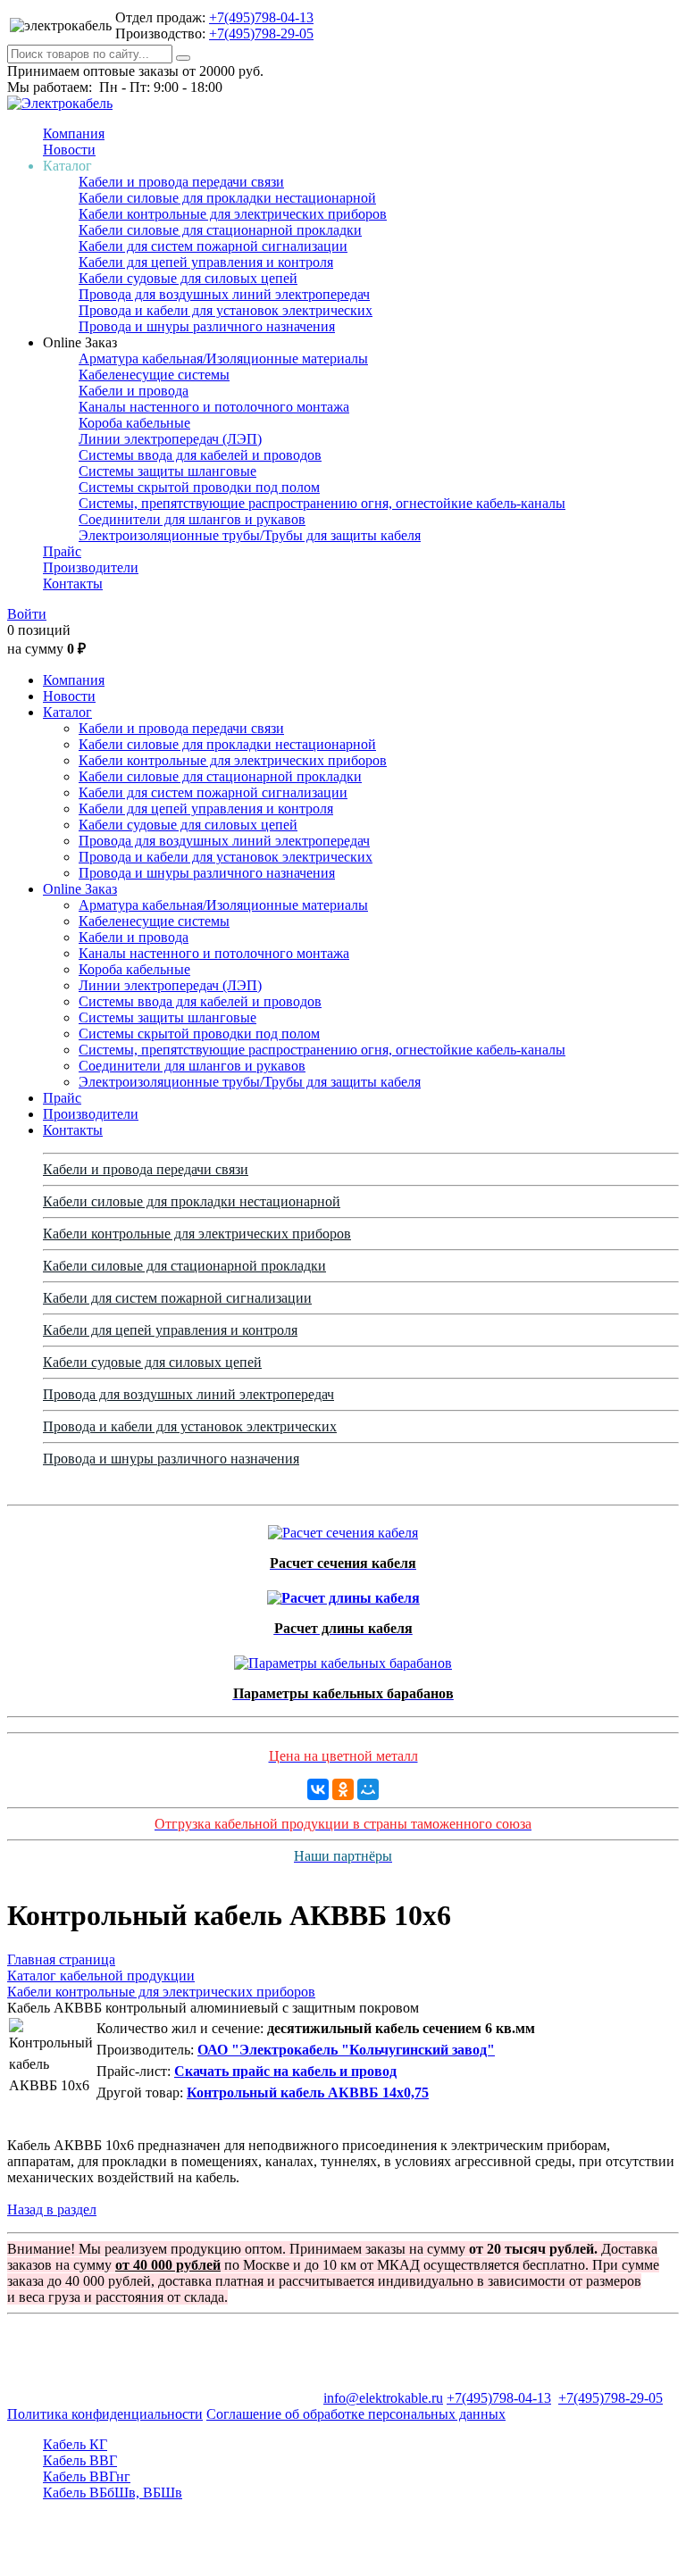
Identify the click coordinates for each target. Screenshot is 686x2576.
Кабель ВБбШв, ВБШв (113, 2493)
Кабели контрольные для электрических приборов (233, 214)
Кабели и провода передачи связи (181, 182)
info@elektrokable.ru (383, 2398)
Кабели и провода (134, 391)
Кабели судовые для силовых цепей (188, 278)
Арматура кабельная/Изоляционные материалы (223, 358)
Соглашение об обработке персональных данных (356, 2414)
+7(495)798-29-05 (261, 33)
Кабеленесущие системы (154, 375)
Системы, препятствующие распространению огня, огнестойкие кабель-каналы (322, 503)
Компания (74, 133)
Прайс (62, 551)
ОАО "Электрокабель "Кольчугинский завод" (346, 2050)
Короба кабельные (134, 423)
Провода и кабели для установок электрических (226, 310)
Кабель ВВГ (80, 2460)
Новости (69, 150)
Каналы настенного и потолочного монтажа (214, 407)
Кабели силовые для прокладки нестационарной (227, 198)
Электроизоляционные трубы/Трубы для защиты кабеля (250, 535)
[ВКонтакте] (318, 1789)
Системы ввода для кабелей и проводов (200, 455)
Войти (27, 614)
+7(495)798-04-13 (261, 17)
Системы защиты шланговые (167, 471)
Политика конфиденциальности (105, 2414)
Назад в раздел (52, 2209)
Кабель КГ (75, 2444)
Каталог (67, 712)
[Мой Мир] (368, 1789)
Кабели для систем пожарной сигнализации (213, 246)
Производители (91, 567)
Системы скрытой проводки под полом (199, 487)
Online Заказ (80, 889)
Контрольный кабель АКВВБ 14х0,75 (308, 2092)
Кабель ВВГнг (87, 2476)
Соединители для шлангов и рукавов (192, 519)
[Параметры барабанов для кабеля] (343, 1659)
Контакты (73, 584)
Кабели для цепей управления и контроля (206, 262)
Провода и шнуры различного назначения (207, 326)
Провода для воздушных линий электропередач (224, 294)
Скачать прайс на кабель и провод (285, 2071)
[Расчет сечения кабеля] (343, 1528)
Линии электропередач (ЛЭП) (170, 439)
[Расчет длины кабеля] (343, 1593)
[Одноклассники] (343, 1789)
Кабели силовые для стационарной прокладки (220, 230)
